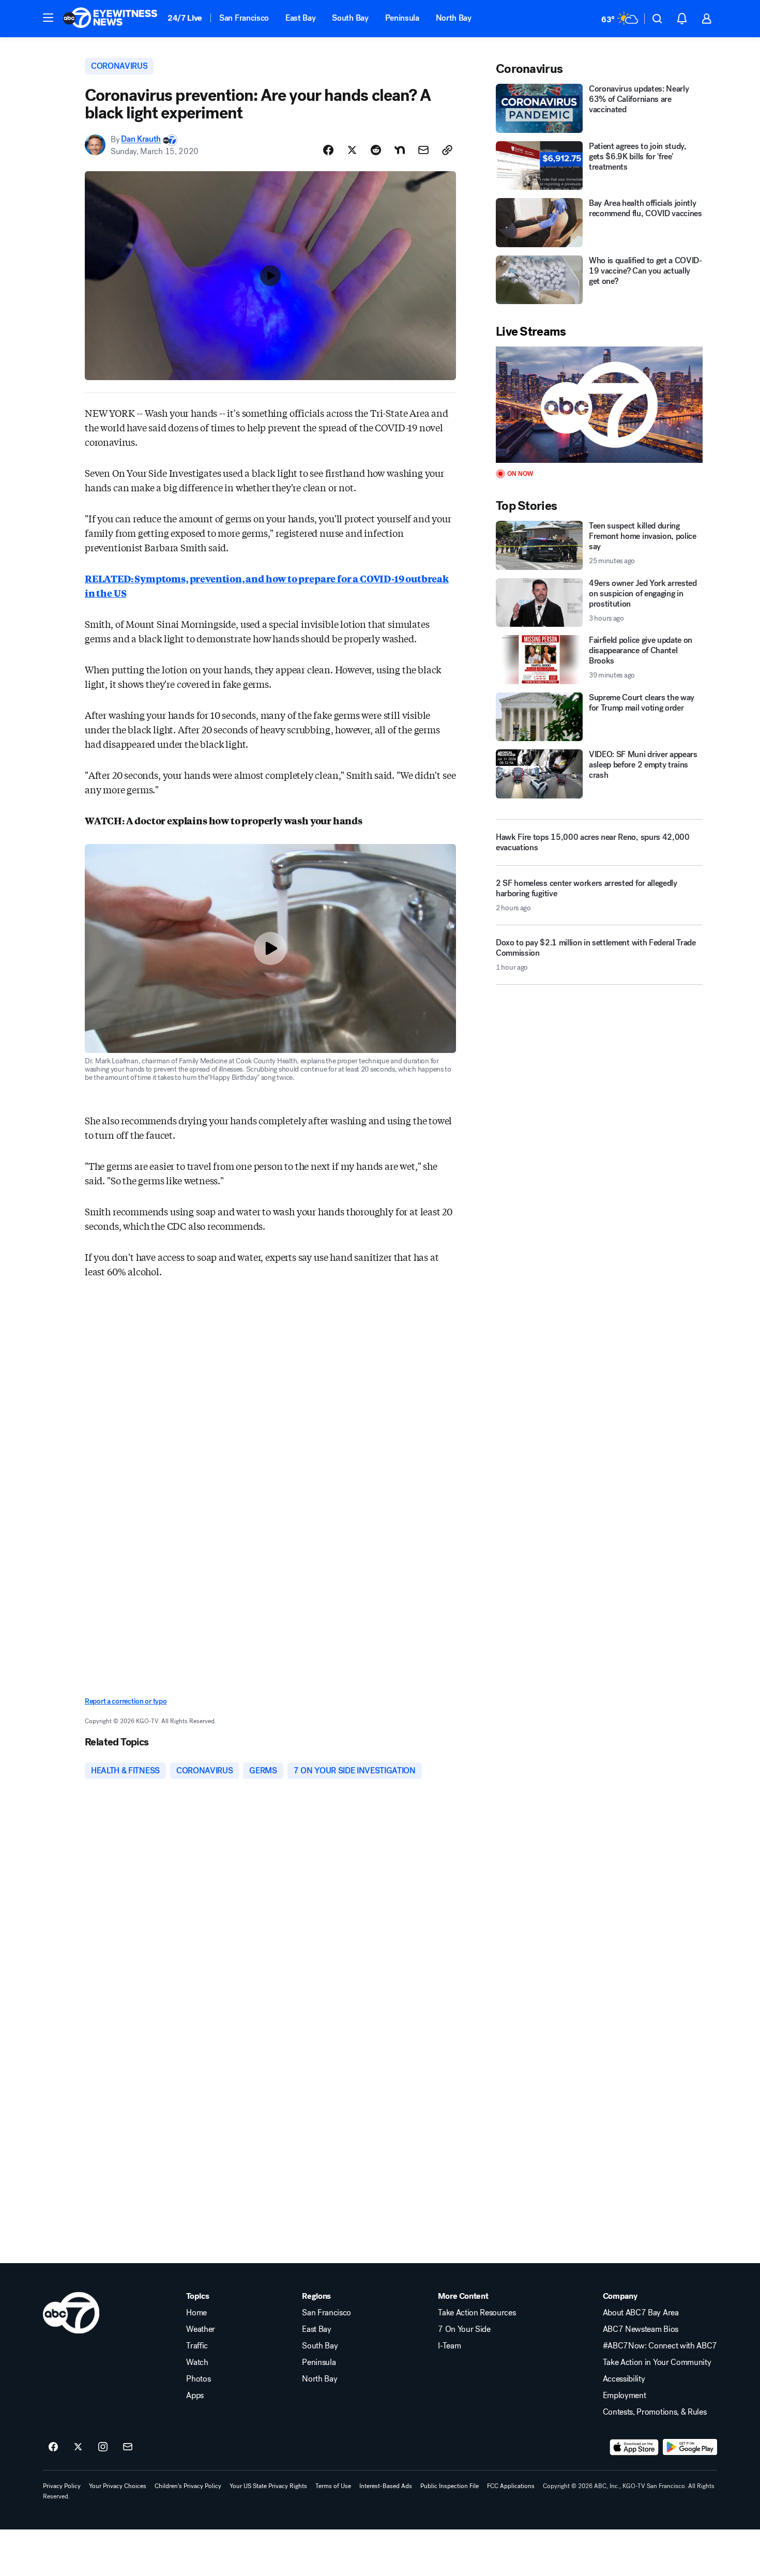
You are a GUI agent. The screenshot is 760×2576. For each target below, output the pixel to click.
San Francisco (244, 18)
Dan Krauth (141, 139)
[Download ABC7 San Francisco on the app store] (634, 2447)
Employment (625, 2396)
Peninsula (402, 18)
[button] (48, 18)
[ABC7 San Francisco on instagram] (103, 2447)
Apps (195, 2396)
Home (196, 2313)
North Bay (454, 18)
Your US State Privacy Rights (268, 2486)
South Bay (350, 18)
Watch (197, 2362)
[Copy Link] (447, 150)
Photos (198, 2379)
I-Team (449, 2346)
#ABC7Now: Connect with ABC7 (660, 2346)
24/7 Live (185, 18)
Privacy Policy (62, 2486)
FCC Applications (511, 2486)
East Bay (300, 18)
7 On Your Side (464, 2329)
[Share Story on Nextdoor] (400, 150)
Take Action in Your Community (657, 2362)
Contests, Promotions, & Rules (655, 2412)
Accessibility (624, 2379)
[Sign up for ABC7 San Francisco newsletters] (128, 2447)
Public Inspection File (450, 2486)
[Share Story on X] (352, 150)
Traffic (197, 2346)
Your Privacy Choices (118, 2486)
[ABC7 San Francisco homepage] (110, 19)
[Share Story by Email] (423, 150)
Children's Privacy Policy (188, 2486)
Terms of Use (333, 2486)
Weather (201, 2329)
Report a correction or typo (126, 1701)
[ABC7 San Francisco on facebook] (53, 2447)
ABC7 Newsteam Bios (641, 2329)
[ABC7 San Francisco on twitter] (78, 2447)
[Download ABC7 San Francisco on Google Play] (690, 2447)
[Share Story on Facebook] (328, 150)
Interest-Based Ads (386, 2486)
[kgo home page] (71, 2313)
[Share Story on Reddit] (376, 150)
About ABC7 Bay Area (641, 2313)
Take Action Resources (477, 2313)
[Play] (599, 405)
